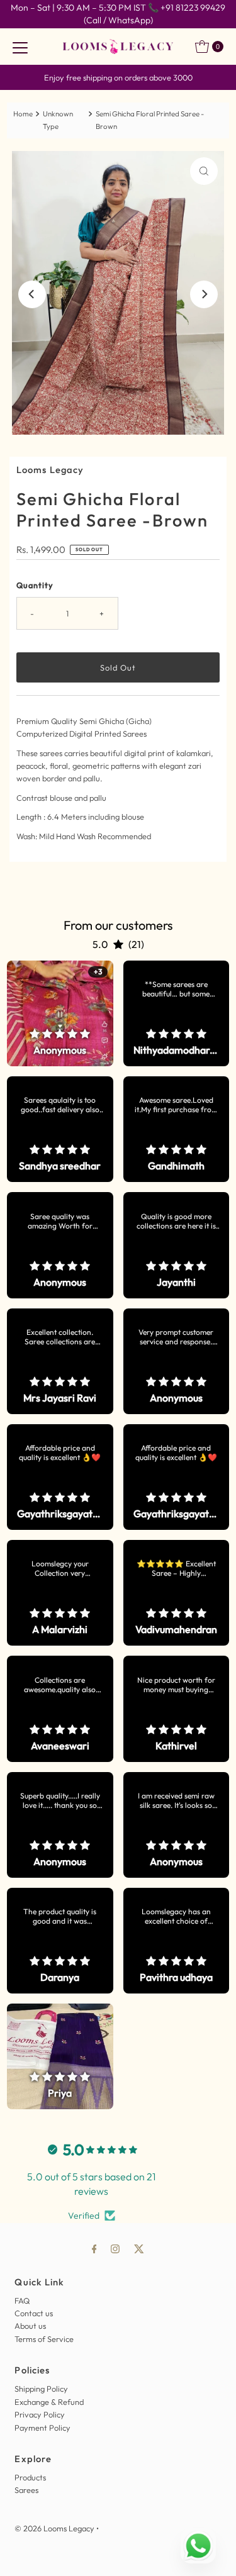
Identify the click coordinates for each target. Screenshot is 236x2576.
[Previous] (32, 294)
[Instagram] (115, 2248)
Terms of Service (44, 2339)
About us (30, 2326)
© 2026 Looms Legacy (54, 2528)
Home (23, 114)
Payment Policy (42, 2428)
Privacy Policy (40, 2414)
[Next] (204, 294)
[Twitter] (139, 2248)
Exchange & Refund (49, 2402)
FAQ (22, 2300)
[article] (60, 1013)
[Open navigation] (20, 47)
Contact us (34, 2313)
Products (30, 2477)
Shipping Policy (41, 2389)
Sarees (26, 2490)
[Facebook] (94, 2248)
